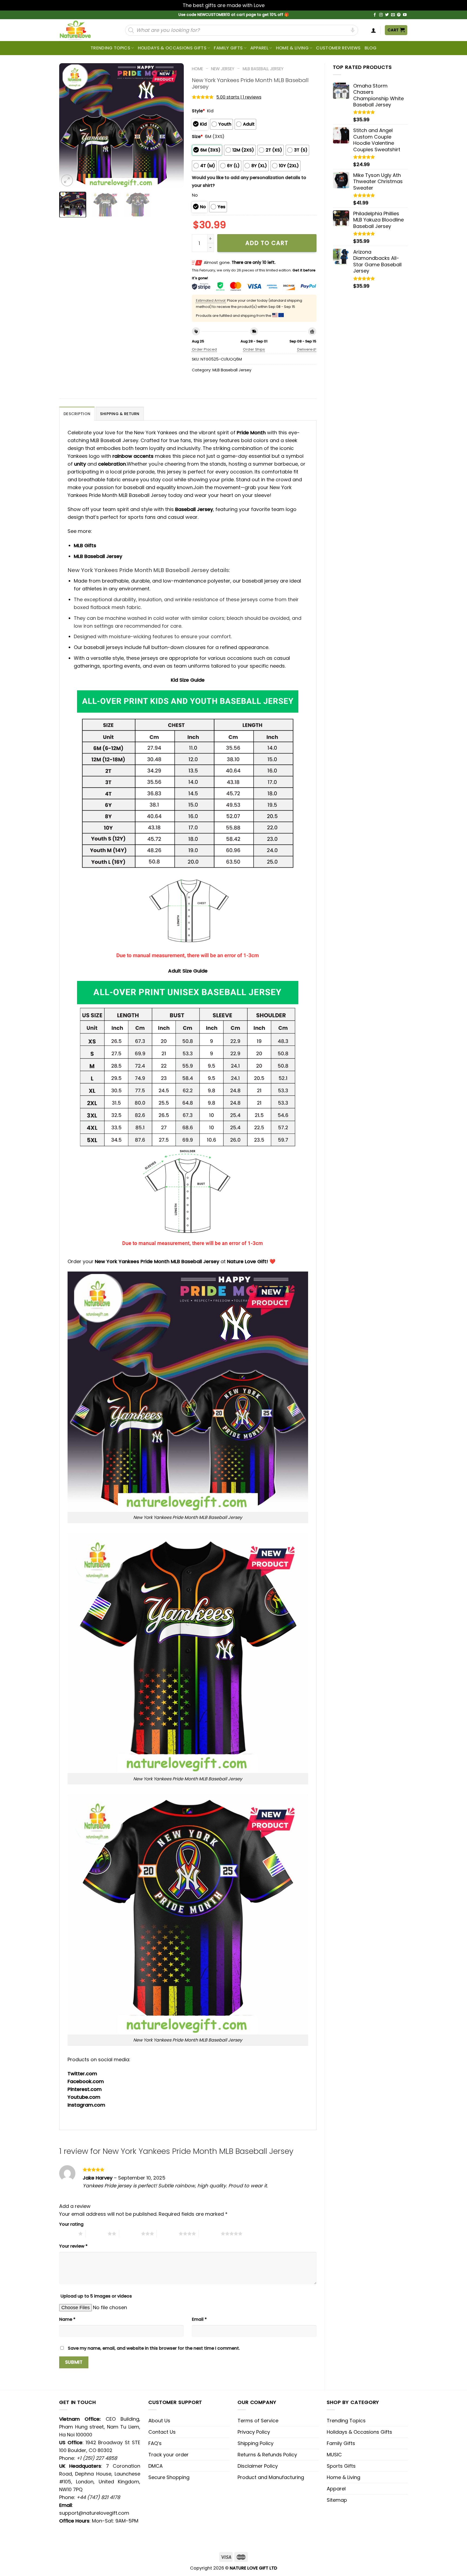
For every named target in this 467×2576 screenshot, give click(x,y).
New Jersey (223, 69)
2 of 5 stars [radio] (97, 2234)
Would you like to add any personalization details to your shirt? (249, 181)
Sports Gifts (341, 2466)
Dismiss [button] (275, 5)
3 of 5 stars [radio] (130, 2234)
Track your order (169, 2455)
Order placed (204, 349)
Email (199, 2319)
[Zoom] (67, 180)
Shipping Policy (256, 2443)
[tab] (77, 414)
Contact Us (162, 2432)
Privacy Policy (254, 2432)
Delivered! (307, 349)
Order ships (254, 349)
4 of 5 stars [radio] (168, 2234)
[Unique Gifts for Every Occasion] (82, 30)
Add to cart (267, 243)
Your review (73, 2246)
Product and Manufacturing (271, 2477)
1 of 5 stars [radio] (67, 2234)
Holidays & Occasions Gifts (172, 48)
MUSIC (334, 2455)
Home (197, 69)
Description (77, 414)
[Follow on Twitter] (387, 15)
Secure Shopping (169, 2477)
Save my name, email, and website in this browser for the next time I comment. (154, 2348)
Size (197, 137)
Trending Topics (346, 2421)
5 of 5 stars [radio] (210, 2234)
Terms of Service (258, 2421)
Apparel (259, 48)
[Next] (174, 125)
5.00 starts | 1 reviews (239, 97)
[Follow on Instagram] (381, 15)
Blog (371, 48)
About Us (159, 2421)
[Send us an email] (393, 15)
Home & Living (292, 48)
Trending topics (110, 48)
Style (198, 111)
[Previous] (68, 125)
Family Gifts (228, 48)
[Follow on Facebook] (375, 15)
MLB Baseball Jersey (263, 69)
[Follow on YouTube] (405, 15)
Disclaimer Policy (258, 2466)
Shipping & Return (120, 414)
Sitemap (337, 2500)
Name (67, 2319)
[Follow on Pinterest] (399, 15)
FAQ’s (155, 2443)
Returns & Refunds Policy (267, 2455)
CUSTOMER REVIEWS (338, 48)
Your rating (71, 2224)
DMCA (156, 2466)
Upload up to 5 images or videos (96, 2296)
